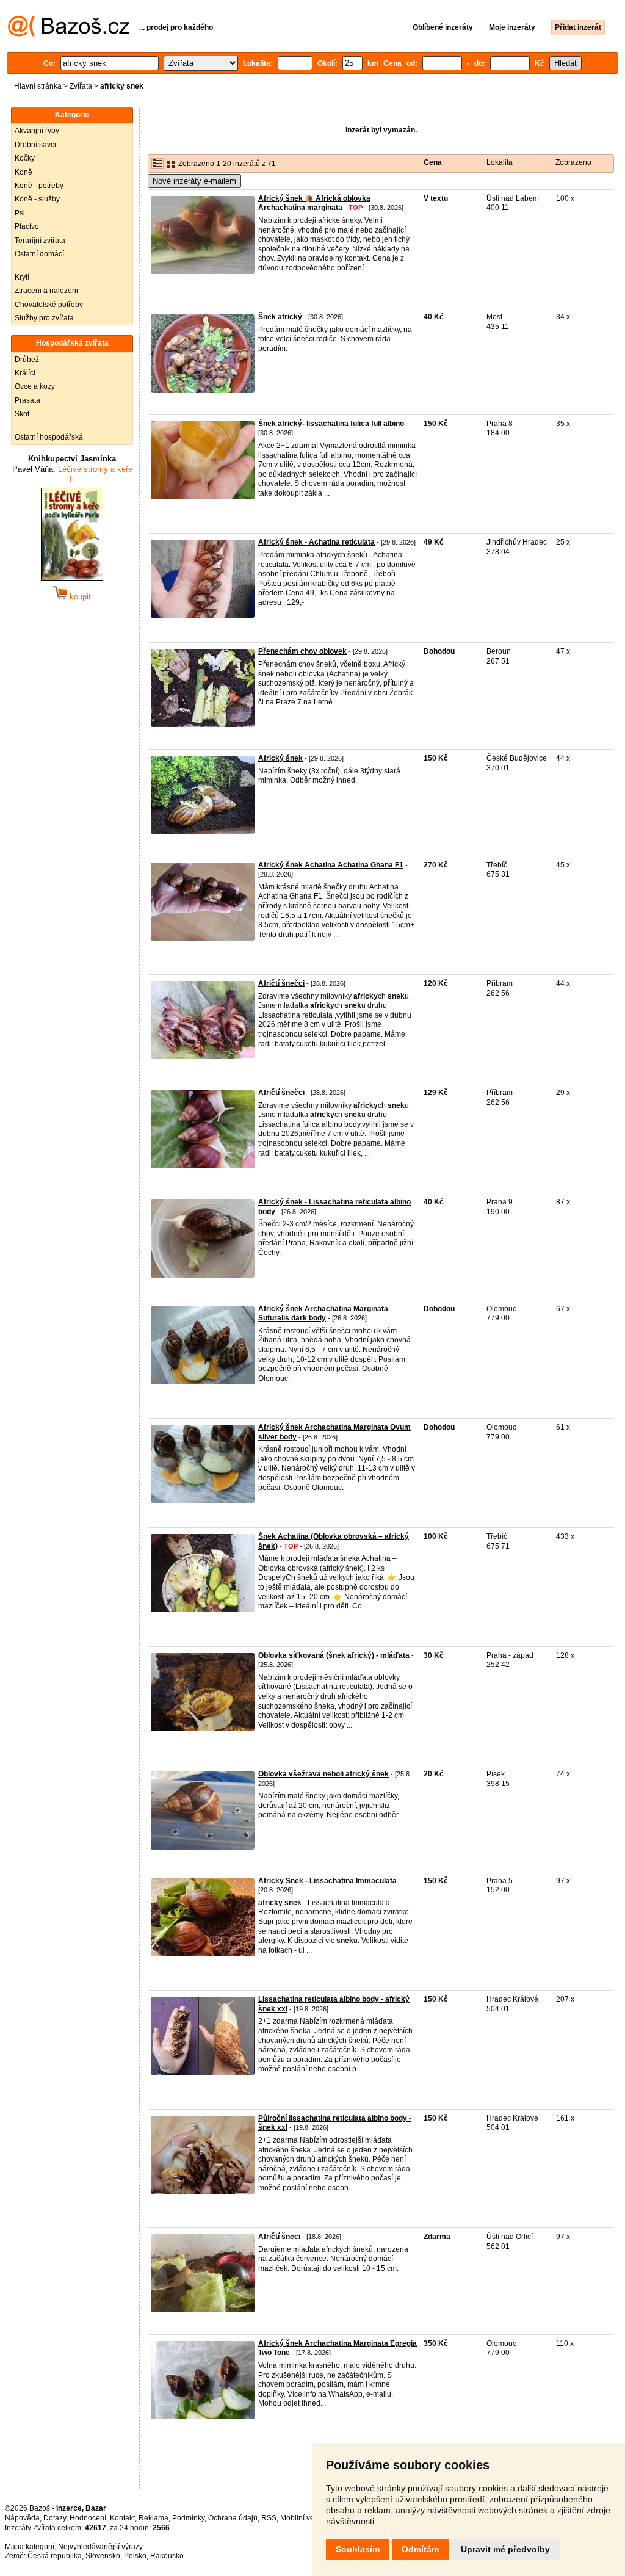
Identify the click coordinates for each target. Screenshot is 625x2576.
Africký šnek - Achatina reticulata (316, 542)
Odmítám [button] (420, 2549)
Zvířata (81, 86)
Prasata (27, 400)
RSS (269, 2518)
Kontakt (122, 2518)
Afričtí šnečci (281, 983)
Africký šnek (280, 758)
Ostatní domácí (39, 254)
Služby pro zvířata (44, 318)
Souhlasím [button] (358, 2549)
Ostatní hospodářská (49, 437)
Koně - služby (37, 199)
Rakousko (167, 2556)
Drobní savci (35, 145)
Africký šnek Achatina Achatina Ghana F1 (331, 865)
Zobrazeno (573, 162)
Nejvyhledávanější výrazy (100, 2547)
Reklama (154, 2518)
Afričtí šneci (279, 2237)
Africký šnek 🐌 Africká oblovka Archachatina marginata (314, 203)
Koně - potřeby (39, 186)
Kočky (25, 158)
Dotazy (55, 2518)
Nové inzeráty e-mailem (194, 181)
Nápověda (22, 2518)
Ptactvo (27, 226)
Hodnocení (88, 2518)
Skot (22, 414)
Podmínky (188, 2518)
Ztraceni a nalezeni (46, 291)
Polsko (135, 2556)
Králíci (25, 373)
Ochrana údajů (233, 2518)
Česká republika (55, 2556)
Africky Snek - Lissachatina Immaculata (327, 1881)
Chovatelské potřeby (49, 305)
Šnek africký (280, 317)
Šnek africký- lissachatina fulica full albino (331, 424)
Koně (23, 172)
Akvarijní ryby (37, 131)
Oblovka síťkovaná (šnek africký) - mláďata (334, 1655)
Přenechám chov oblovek (302, 651)
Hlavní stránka (38, 86)
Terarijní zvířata (40, 241)
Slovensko (103, 2556)
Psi (20, 213)
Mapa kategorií (30, 2547)
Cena (433, 162)
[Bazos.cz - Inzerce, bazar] (69, 34)
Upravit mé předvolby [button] (505, 2549)
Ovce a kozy (35, 386)
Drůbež (27, 360)
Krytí (22, 277)
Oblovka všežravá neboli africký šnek (323, 1774)
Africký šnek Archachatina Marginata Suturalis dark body (323, 1314)
